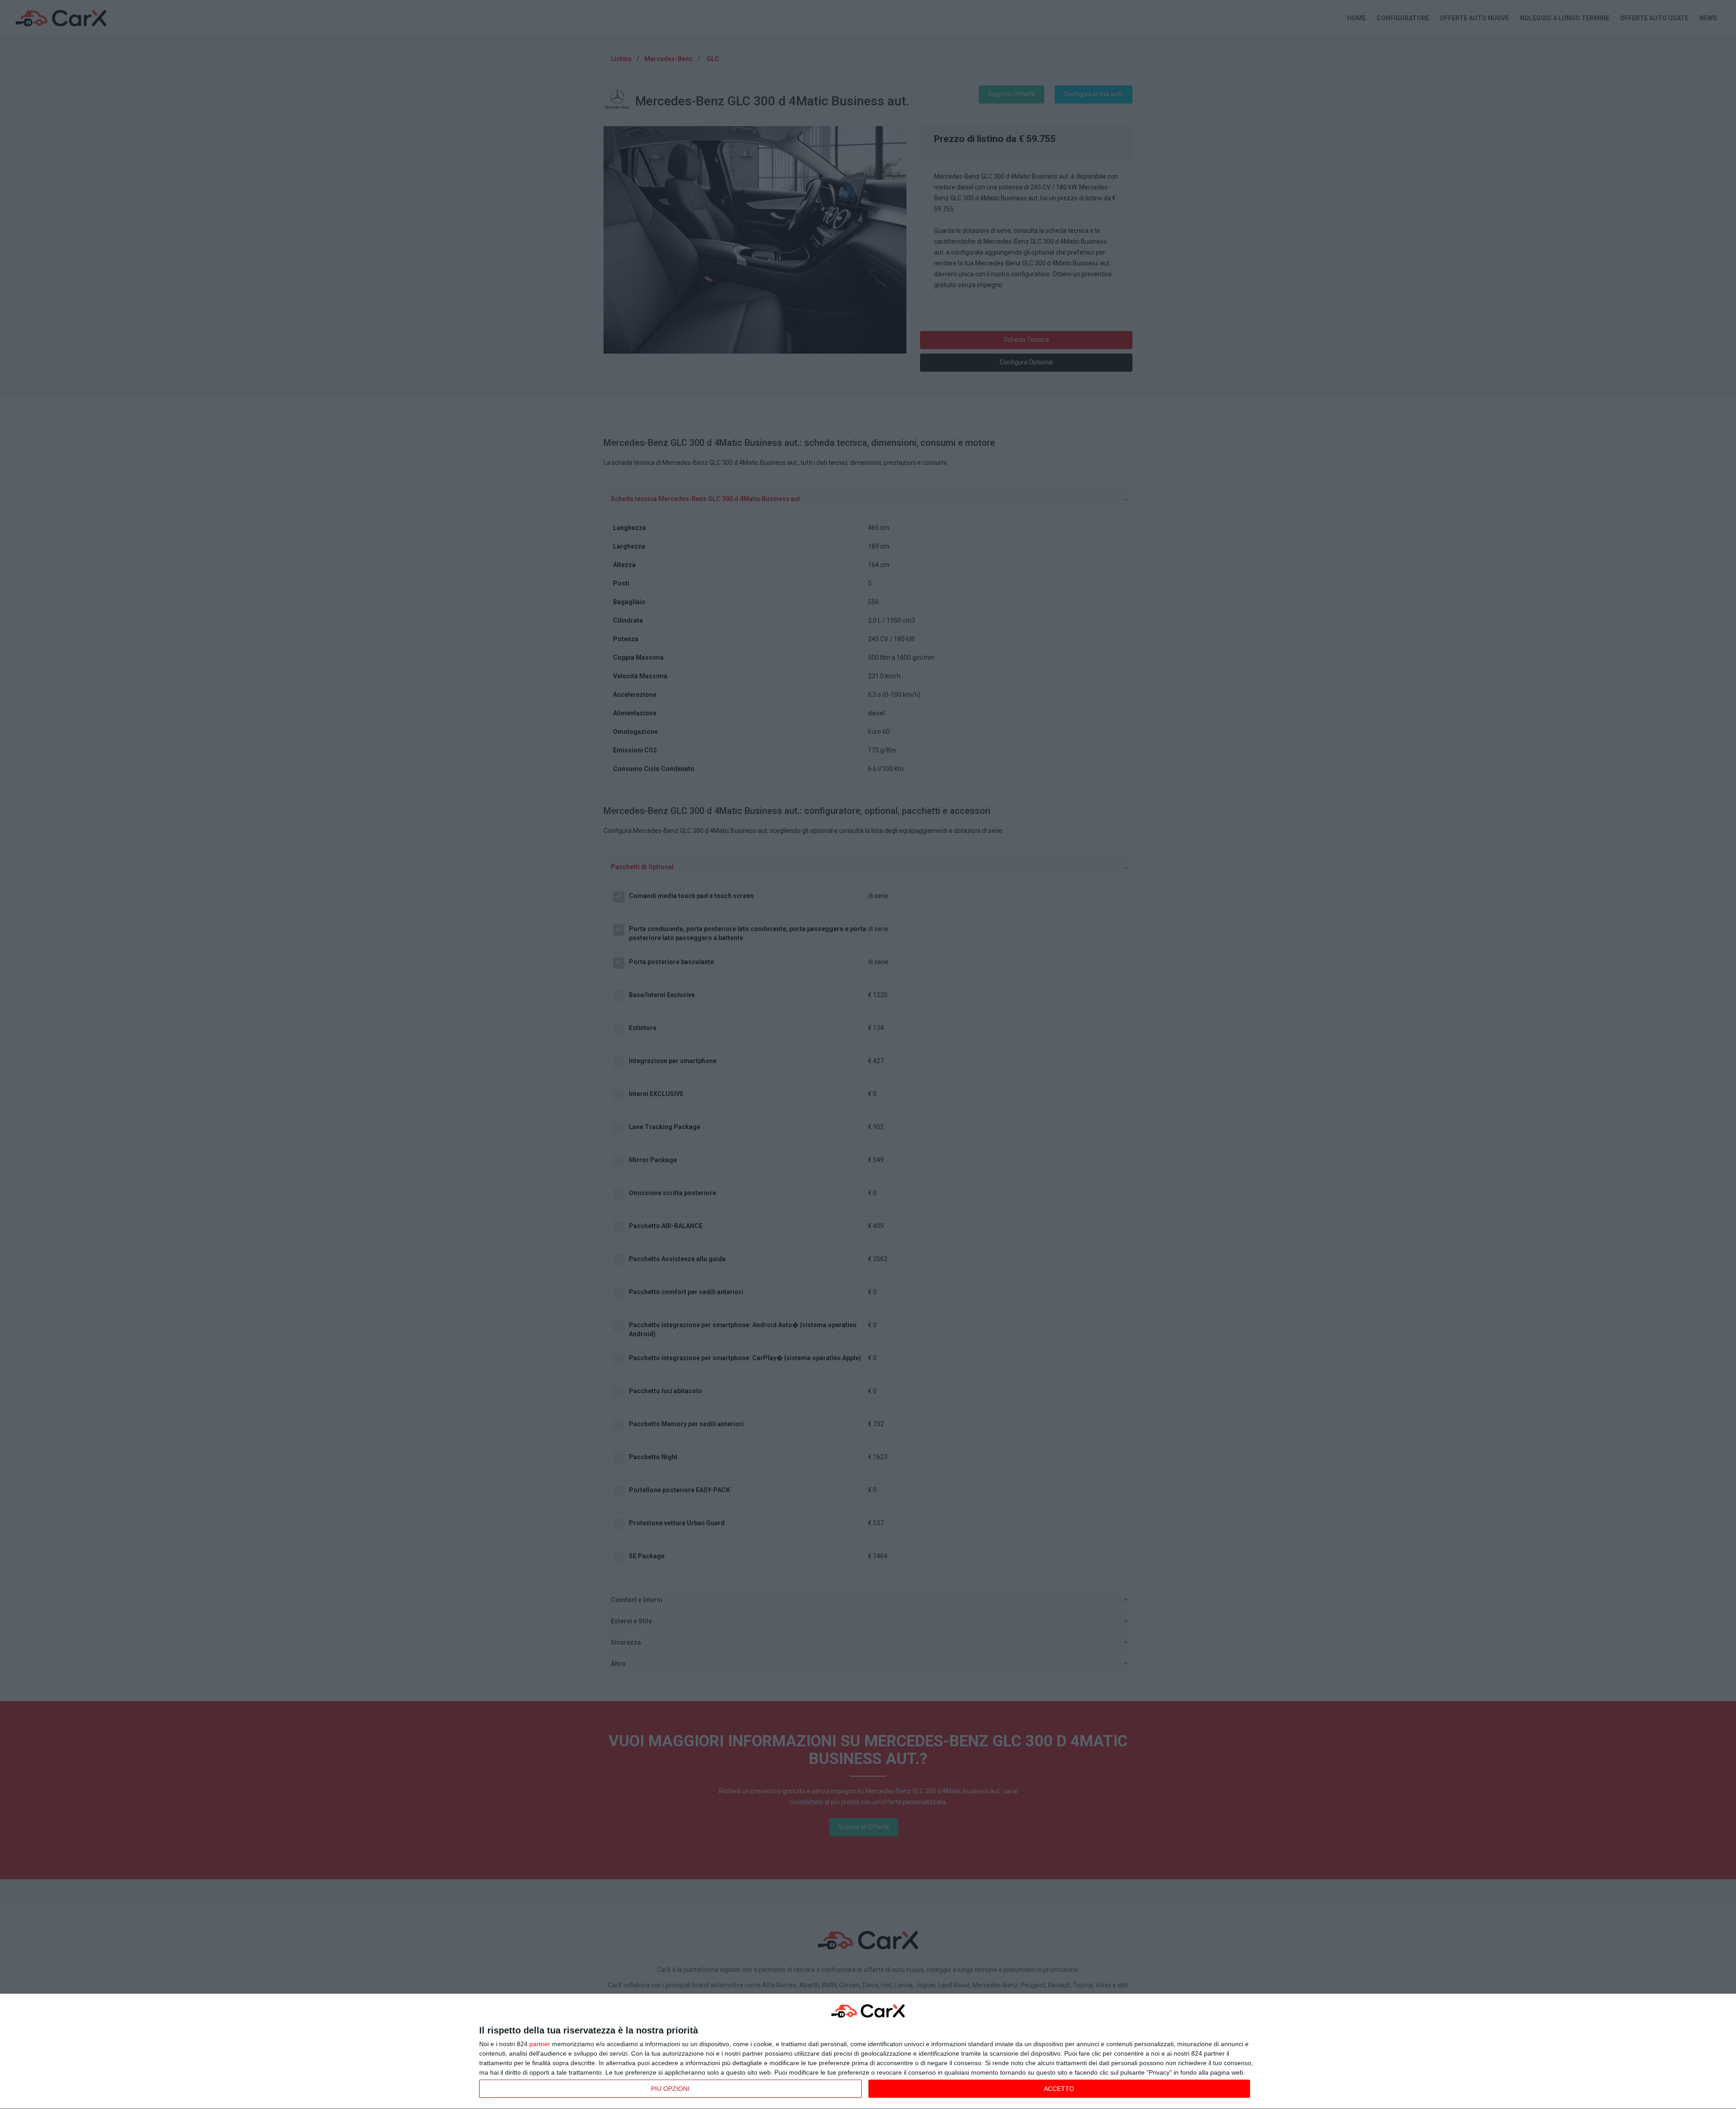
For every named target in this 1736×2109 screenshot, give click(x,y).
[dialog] (868, 2052)
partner (540, 2044)
